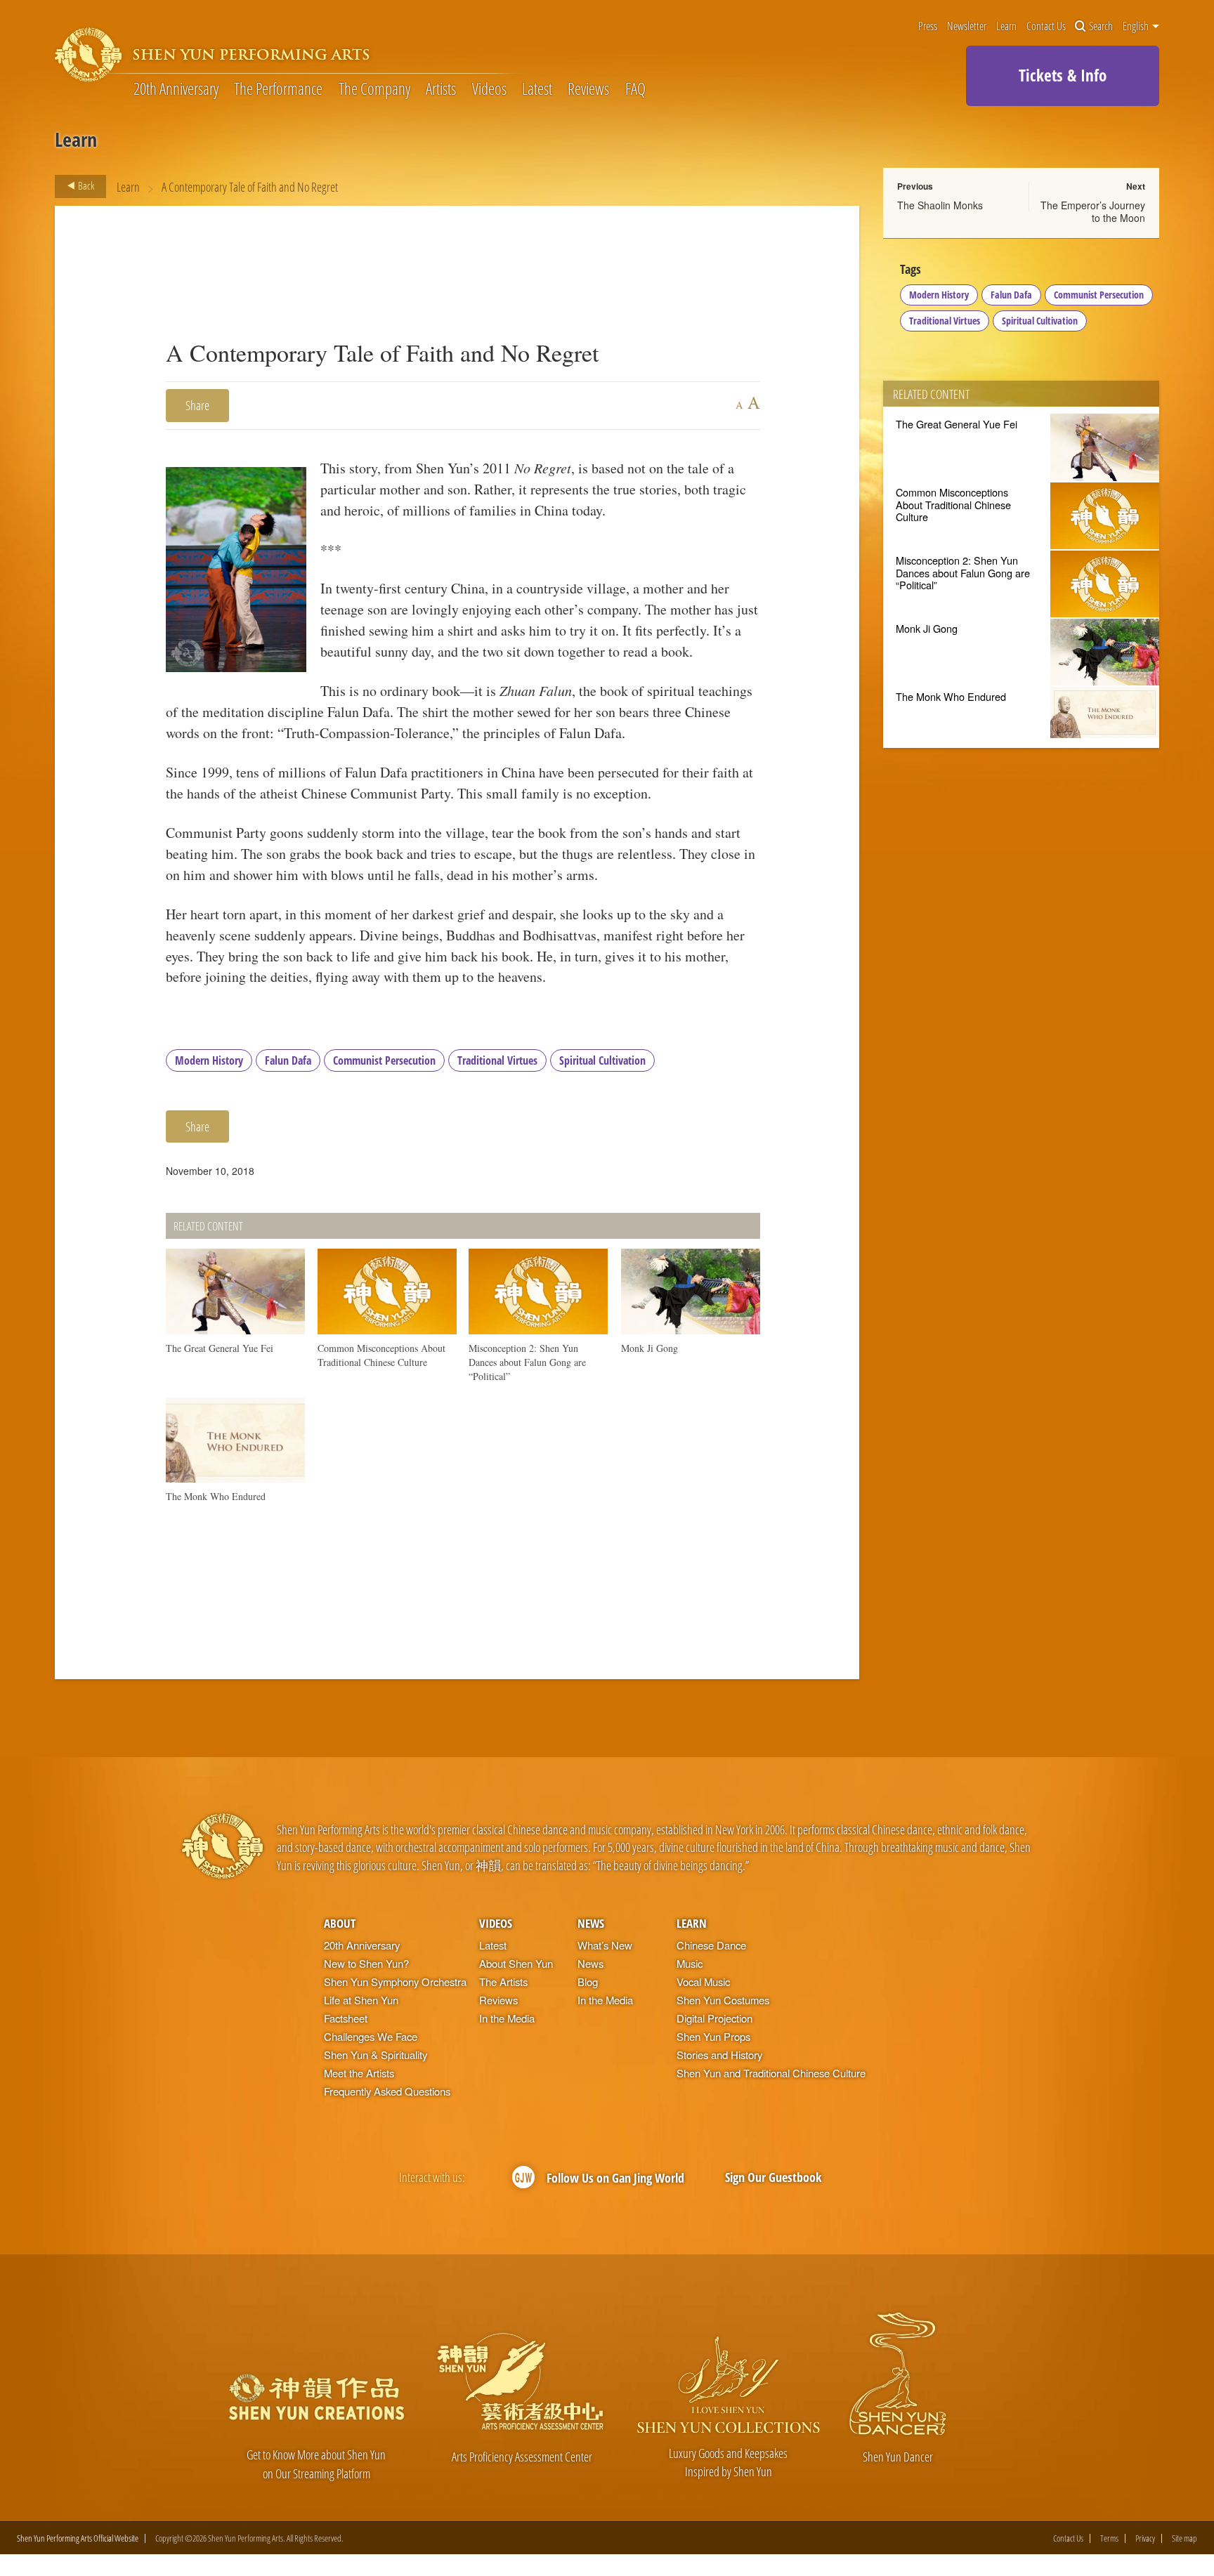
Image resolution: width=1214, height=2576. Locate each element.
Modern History (209, 1060)
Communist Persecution (384, 1060)
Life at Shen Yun (361, 2000)
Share (197, 405)
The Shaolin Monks (940, 205)
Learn (1006, 26)
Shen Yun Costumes (723, 2000)
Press (928, 26)
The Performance (278, 88)
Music (690, 1963)
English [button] (1137, 26)
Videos (489, 88)
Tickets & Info (1063, 75)
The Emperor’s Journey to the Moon (1093, 211)
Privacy (1145, 2538)
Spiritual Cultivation (602, 1060)
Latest (537, 88)
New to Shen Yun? (366, 1963)
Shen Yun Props (713, 2036)
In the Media (507, 2018)
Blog (588, 1982)
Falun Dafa (288, 1060)
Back (85, 185)
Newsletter (967, 26)
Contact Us (1046, 26)
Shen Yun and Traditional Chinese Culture (771, 2073)
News (591, 1923)
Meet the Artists (359, 2073)
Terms (1109, 2538)
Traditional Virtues (497, 1060)
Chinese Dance (711, 1945)
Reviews (588, 88)
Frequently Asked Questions (387, 2091)
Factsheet (346, 2018)
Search (1101, 26)
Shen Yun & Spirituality (376, 2055)
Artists (441, 88)
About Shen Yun (516, 1963)
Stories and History (719, 2055)
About (340, 1923)
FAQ (635, 88)
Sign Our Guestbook (773, 2177)
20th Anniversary (176, 88)
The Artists (503, 1982)
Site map (1184, 2538)
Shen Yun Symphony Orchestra (395, 1982)
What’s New (605, 1945)
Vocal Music (703, 1982)
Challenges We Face (371, 2036)
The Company (374, 88)
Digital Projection (714, 2018)
